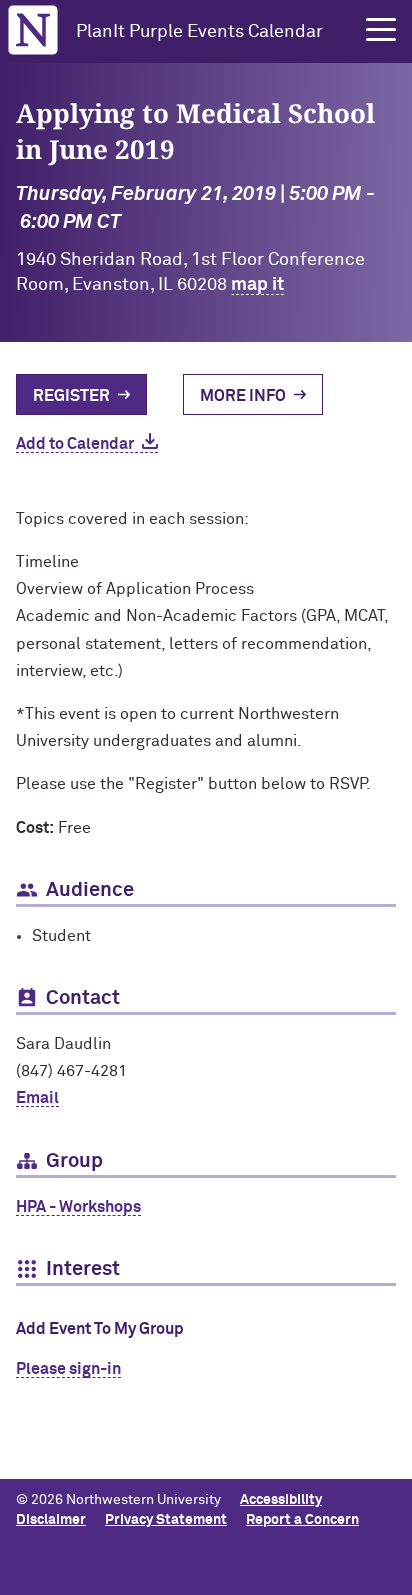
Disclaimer (51, 1520)
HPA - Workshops (78, 1207)
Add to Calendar (75, 444)
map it (257, 285)
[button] (381, 30)
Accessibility (281, 1500)
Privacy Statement (166, 1520)
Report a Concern (302, 1520)
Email (37, 1098)
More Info (243, 396)
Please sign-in (68, 1369)
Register (71, 396)
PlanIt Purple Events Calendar (199, 32)
